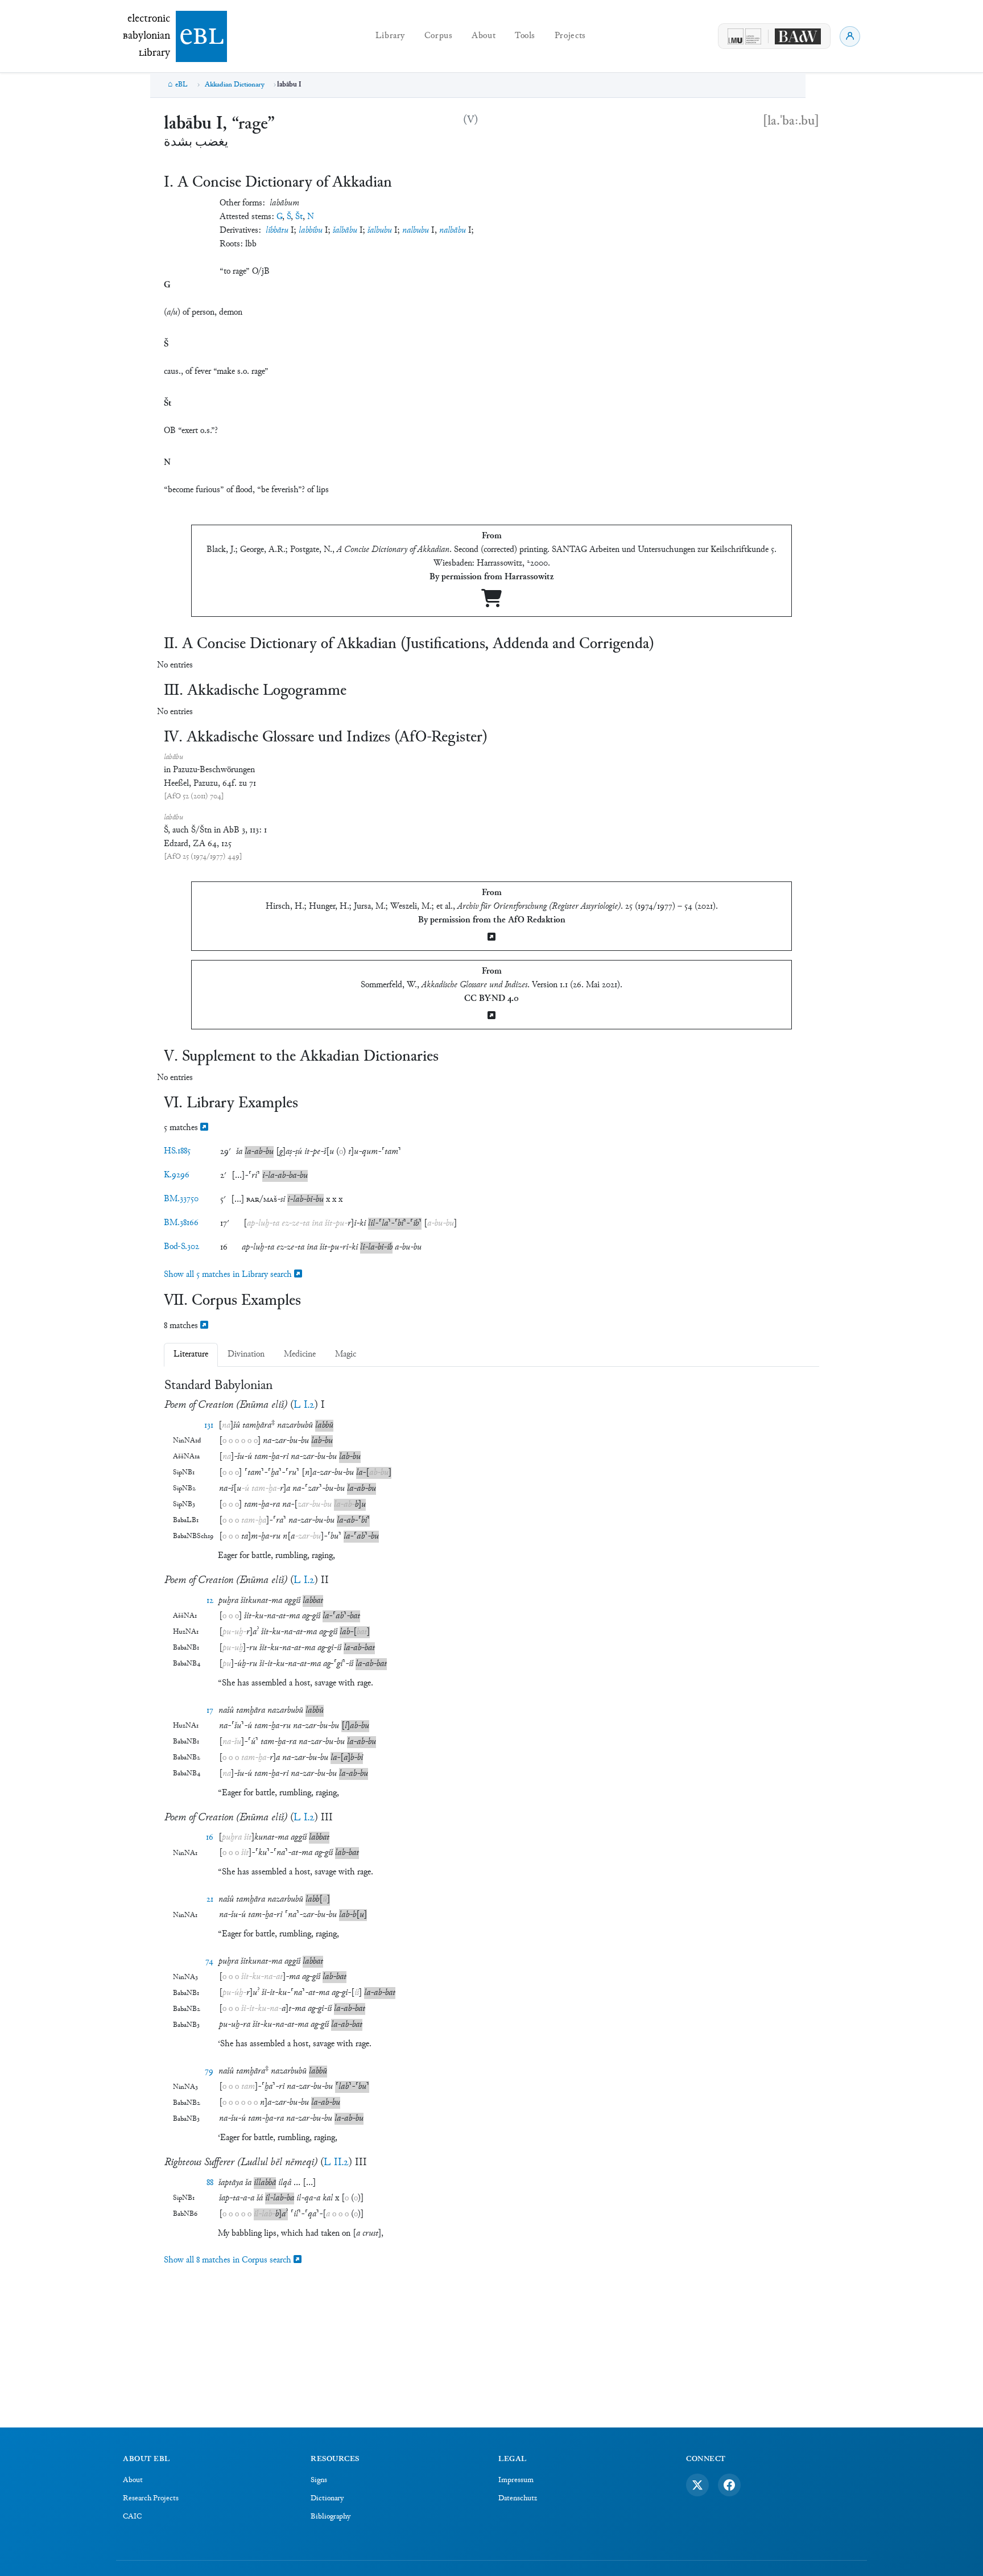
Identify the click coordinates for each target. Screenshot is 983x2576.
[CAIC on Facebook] (729, 2485)
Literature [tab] (191, 1355)
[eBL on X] (697, 2485)
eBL (181, 85)
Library (390, 36)
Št (299, 217)
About (484, 36)
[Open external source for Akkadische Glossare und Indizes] (491, 1017)
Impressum (516, 2480)
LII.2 (336, 2163)
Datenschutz (518, 2499)
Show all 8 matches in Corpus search (229, 2260)
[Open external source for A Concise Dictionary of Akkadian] (491, 603)
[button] (239, 1152)
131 (209, 1426)
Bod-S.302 (181, 1247)
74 (209, 1962)
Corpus (439, 36)
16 (210, 1838)
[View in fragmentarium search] (204, 1128)
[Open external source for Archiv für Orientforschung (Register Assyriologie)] (491, 938)
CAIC (132, 2517)
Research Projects (151, 2499)
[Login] (850, 36)
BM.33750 (181, 1199)
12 (210, 1601)
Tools (525, 36)
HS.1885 (177, 1151)
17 (210, 1711)
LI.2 (304, 1405)
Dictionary (327, 2499)
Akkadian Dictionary (235, 85)
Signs (319, 2480)
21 (210, 1900)
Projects (570, 36)
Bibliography (331, 2517)
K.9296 (177, 1175)
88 (210, 2183)
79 (209, 2072)
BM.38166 (181, 1223)
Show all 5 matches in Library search (229, 1275)
